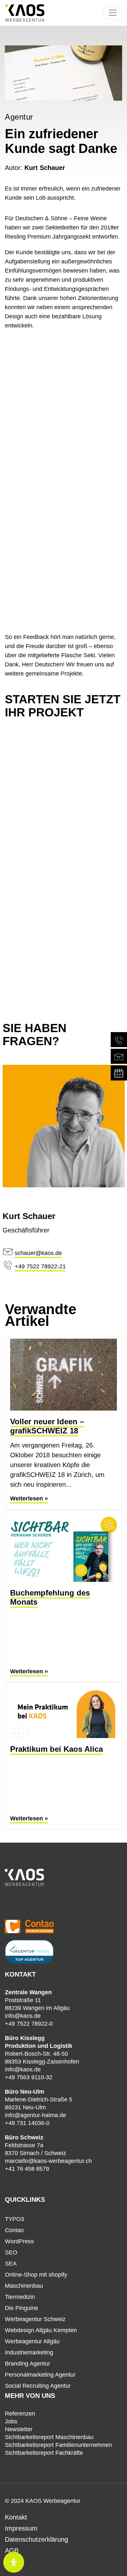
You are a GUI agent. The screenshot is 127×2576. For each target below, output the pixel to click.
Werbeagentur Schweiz (35, 2319)
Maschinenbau (24, 2286)
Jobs (11, 2421)
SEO (11, 2252)
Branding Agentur (28, 2364)
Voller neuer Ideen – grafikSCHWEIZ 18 (47, 1426)
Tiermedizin (20, 2297)
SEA (11, 2264)
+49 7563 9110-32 (29, 2077)
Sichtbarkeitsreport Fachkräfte (44, 2453)
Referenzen (20, 2414)
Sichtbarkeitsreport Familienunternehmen (58, 2445)
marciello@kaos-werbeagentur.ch (48, 2161)
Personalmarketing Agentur (40, 2375)
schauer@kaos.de (38, 1253)
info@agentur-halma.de (35, 2115)
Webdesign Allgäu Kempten (41, 2330)
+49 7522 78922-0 (29, 2024)
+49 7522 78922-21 (40, 1266)
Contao (14, 2230)
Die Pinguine (21, 2308)
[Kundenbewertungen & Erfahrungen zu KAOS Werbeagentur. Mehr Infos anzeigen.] (63, 1905)
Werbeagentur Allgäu (32, 2341)
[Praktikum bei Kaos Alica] (63, 1713)
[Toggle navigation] (113, 13)
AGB (12, 2551)
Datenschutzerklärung (36, 2539)
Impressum (21, 2528)
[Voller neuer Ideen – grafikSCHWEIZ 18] (63, 1375)
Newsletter (19, 2429)
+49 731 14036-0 (27, 2123)
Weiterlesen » (29, 1498)
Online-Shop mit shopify (36, 2275)
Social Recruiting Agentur (38, 2386)
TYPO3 (14, 2219)
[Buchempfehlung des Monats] (63, 1548)
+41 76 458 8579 (27, 2169)
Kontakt (16, 2517)
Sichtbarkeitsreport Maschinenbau (49, 2437)
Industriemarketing (29, 2352)
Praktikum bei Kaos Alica (56, 1749)
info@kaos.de (23, 2016)
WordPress (19, 2241)
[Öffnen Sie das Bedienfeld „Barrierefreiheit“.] (14, 2562)
